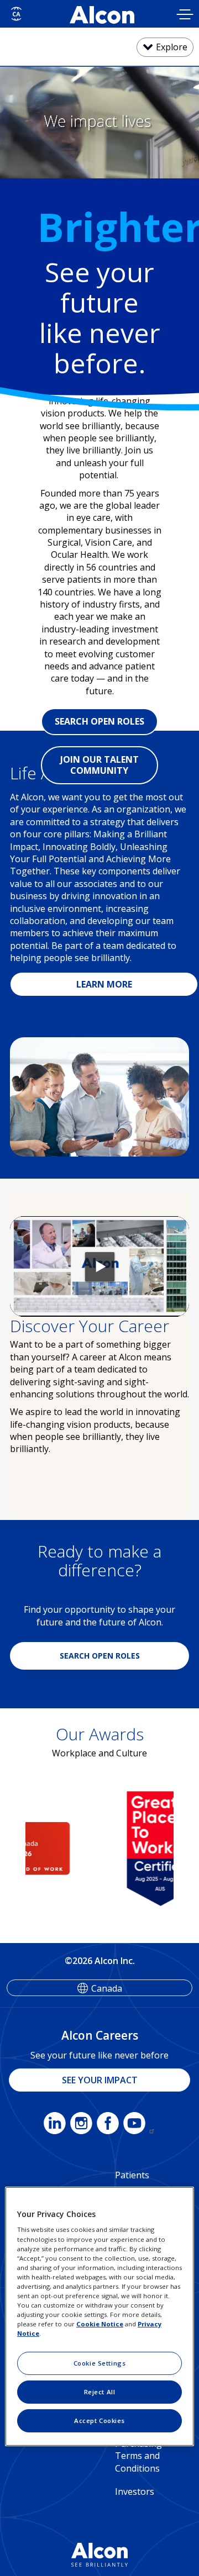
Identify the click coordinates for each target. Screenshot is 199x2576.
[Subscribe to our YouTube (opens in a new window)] (139, 2125)
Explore (172, 47)
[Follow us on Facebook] (108, 2125)
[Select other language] (16, 14)
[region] (99, 2316)
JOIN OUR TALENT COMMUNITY (99, 765)
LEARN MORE (104, 984)
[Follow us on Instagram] (81, 2125)
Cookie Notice (100, 2324)
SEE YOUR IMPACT (100, 2080)
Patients (132, 2175)
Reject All (100, 2392)
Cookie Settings (100, 2363)
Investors (135, 2491)
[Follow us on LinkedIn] (55, 2125)
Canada (107, 1988)
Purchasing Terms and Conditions (138, 2456)
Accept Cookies (99, 2421)
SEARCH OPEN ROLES (99, 721)
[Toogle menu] (185, 16)
